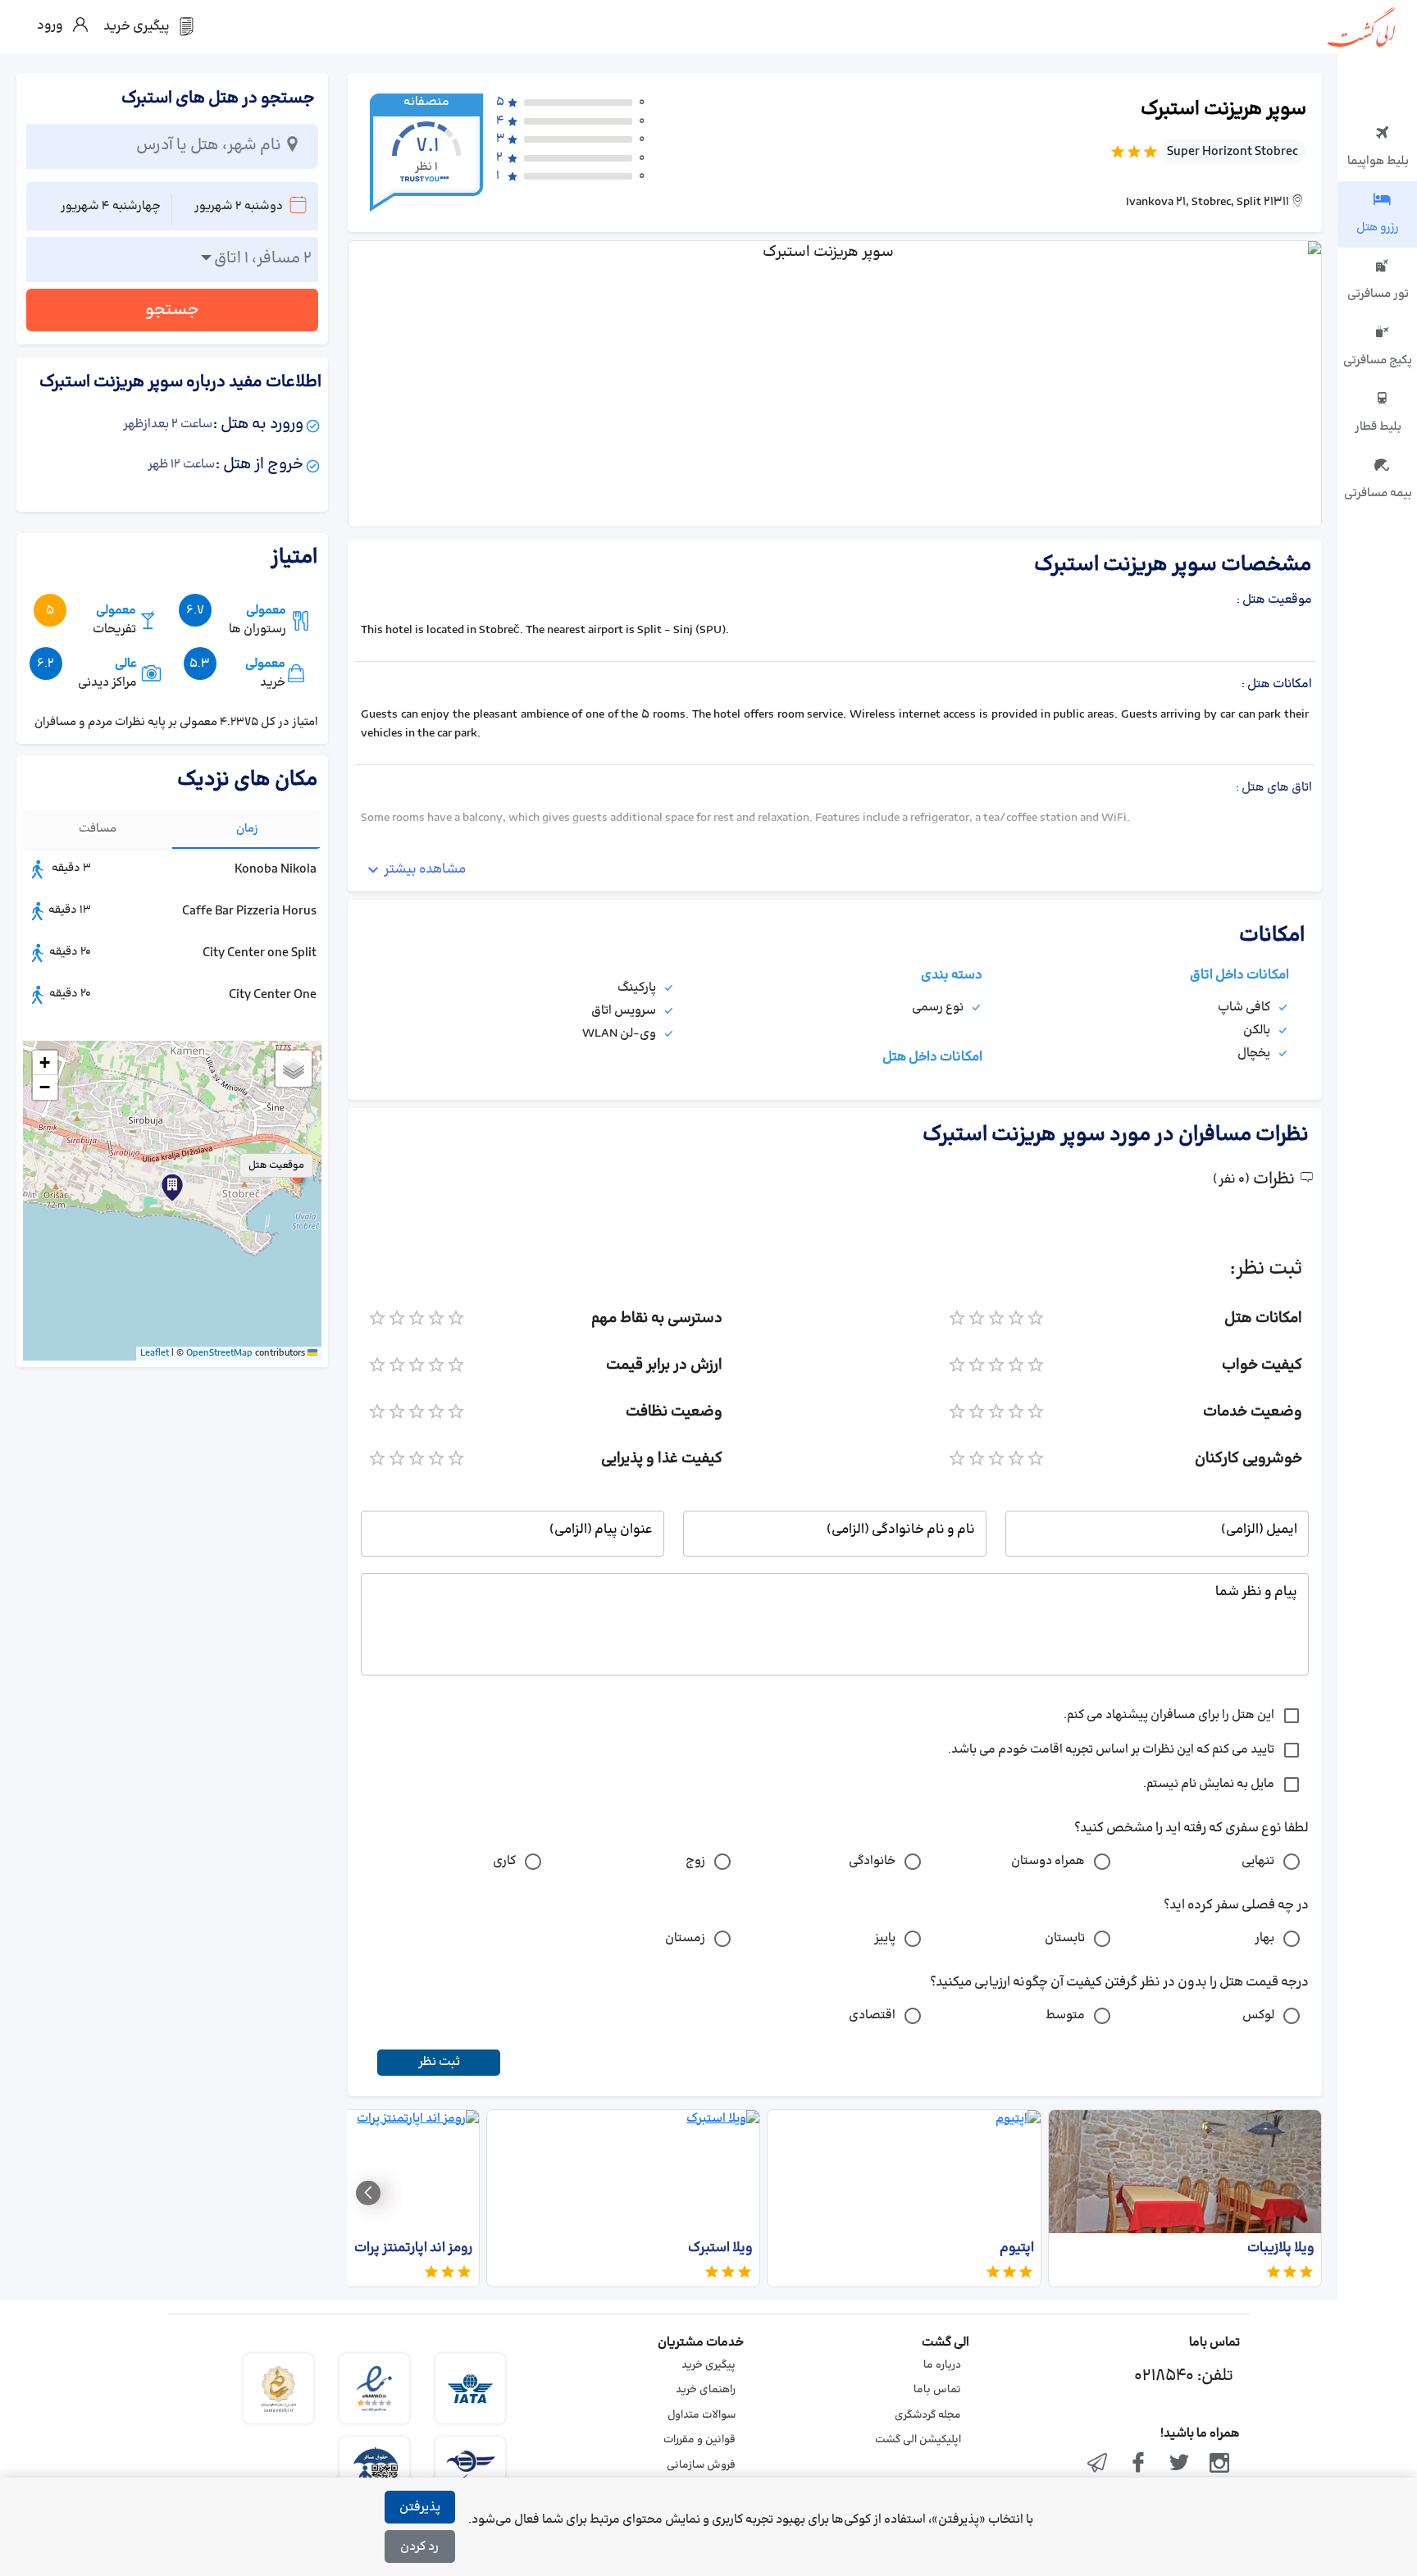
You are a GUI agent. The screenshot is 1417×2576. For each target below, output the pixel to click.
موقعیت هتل (276, 1165)
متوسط (1065, 2015)
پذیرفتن (420, 2508)
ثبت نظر (439, 2062)
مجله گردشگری (928, 2415)
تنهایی (1258, 1861)
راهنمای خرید (706, 2390)
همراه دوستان (1048, 1861)
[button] (172, 1188)
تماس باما (937, 2390)
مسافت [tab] (98, 829)
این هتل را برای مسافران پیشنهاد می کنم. (1169, 1715)
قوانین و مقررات (699, 2440)
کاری (504, 1861)
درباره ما (942, 2365)
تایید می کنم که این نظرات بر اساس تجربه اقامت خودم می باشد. (1111, 1750)
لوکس (1258, 2015)
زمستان (685, 1938)
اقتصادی (872, 2015)
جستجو (172, 310)
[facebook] (1138, 2464)
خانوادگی (872, 1861)
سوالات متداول (702, 2415)
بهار (1264, 1938)
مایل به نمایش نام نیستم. (1209, 1784)
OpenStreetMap (219, 1353)
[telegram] (1098, 2464)
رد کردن (419, 2547)
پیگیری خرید (708, 2365)
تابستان (1065, 1938)
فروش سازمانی (701, 2465)
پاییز (885, 1938)
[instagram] (1219, 2464)
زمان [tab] (247, 829)
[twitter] (1179, 2464)
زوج (695, 1861)
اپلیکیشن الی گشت (918, 2440)
